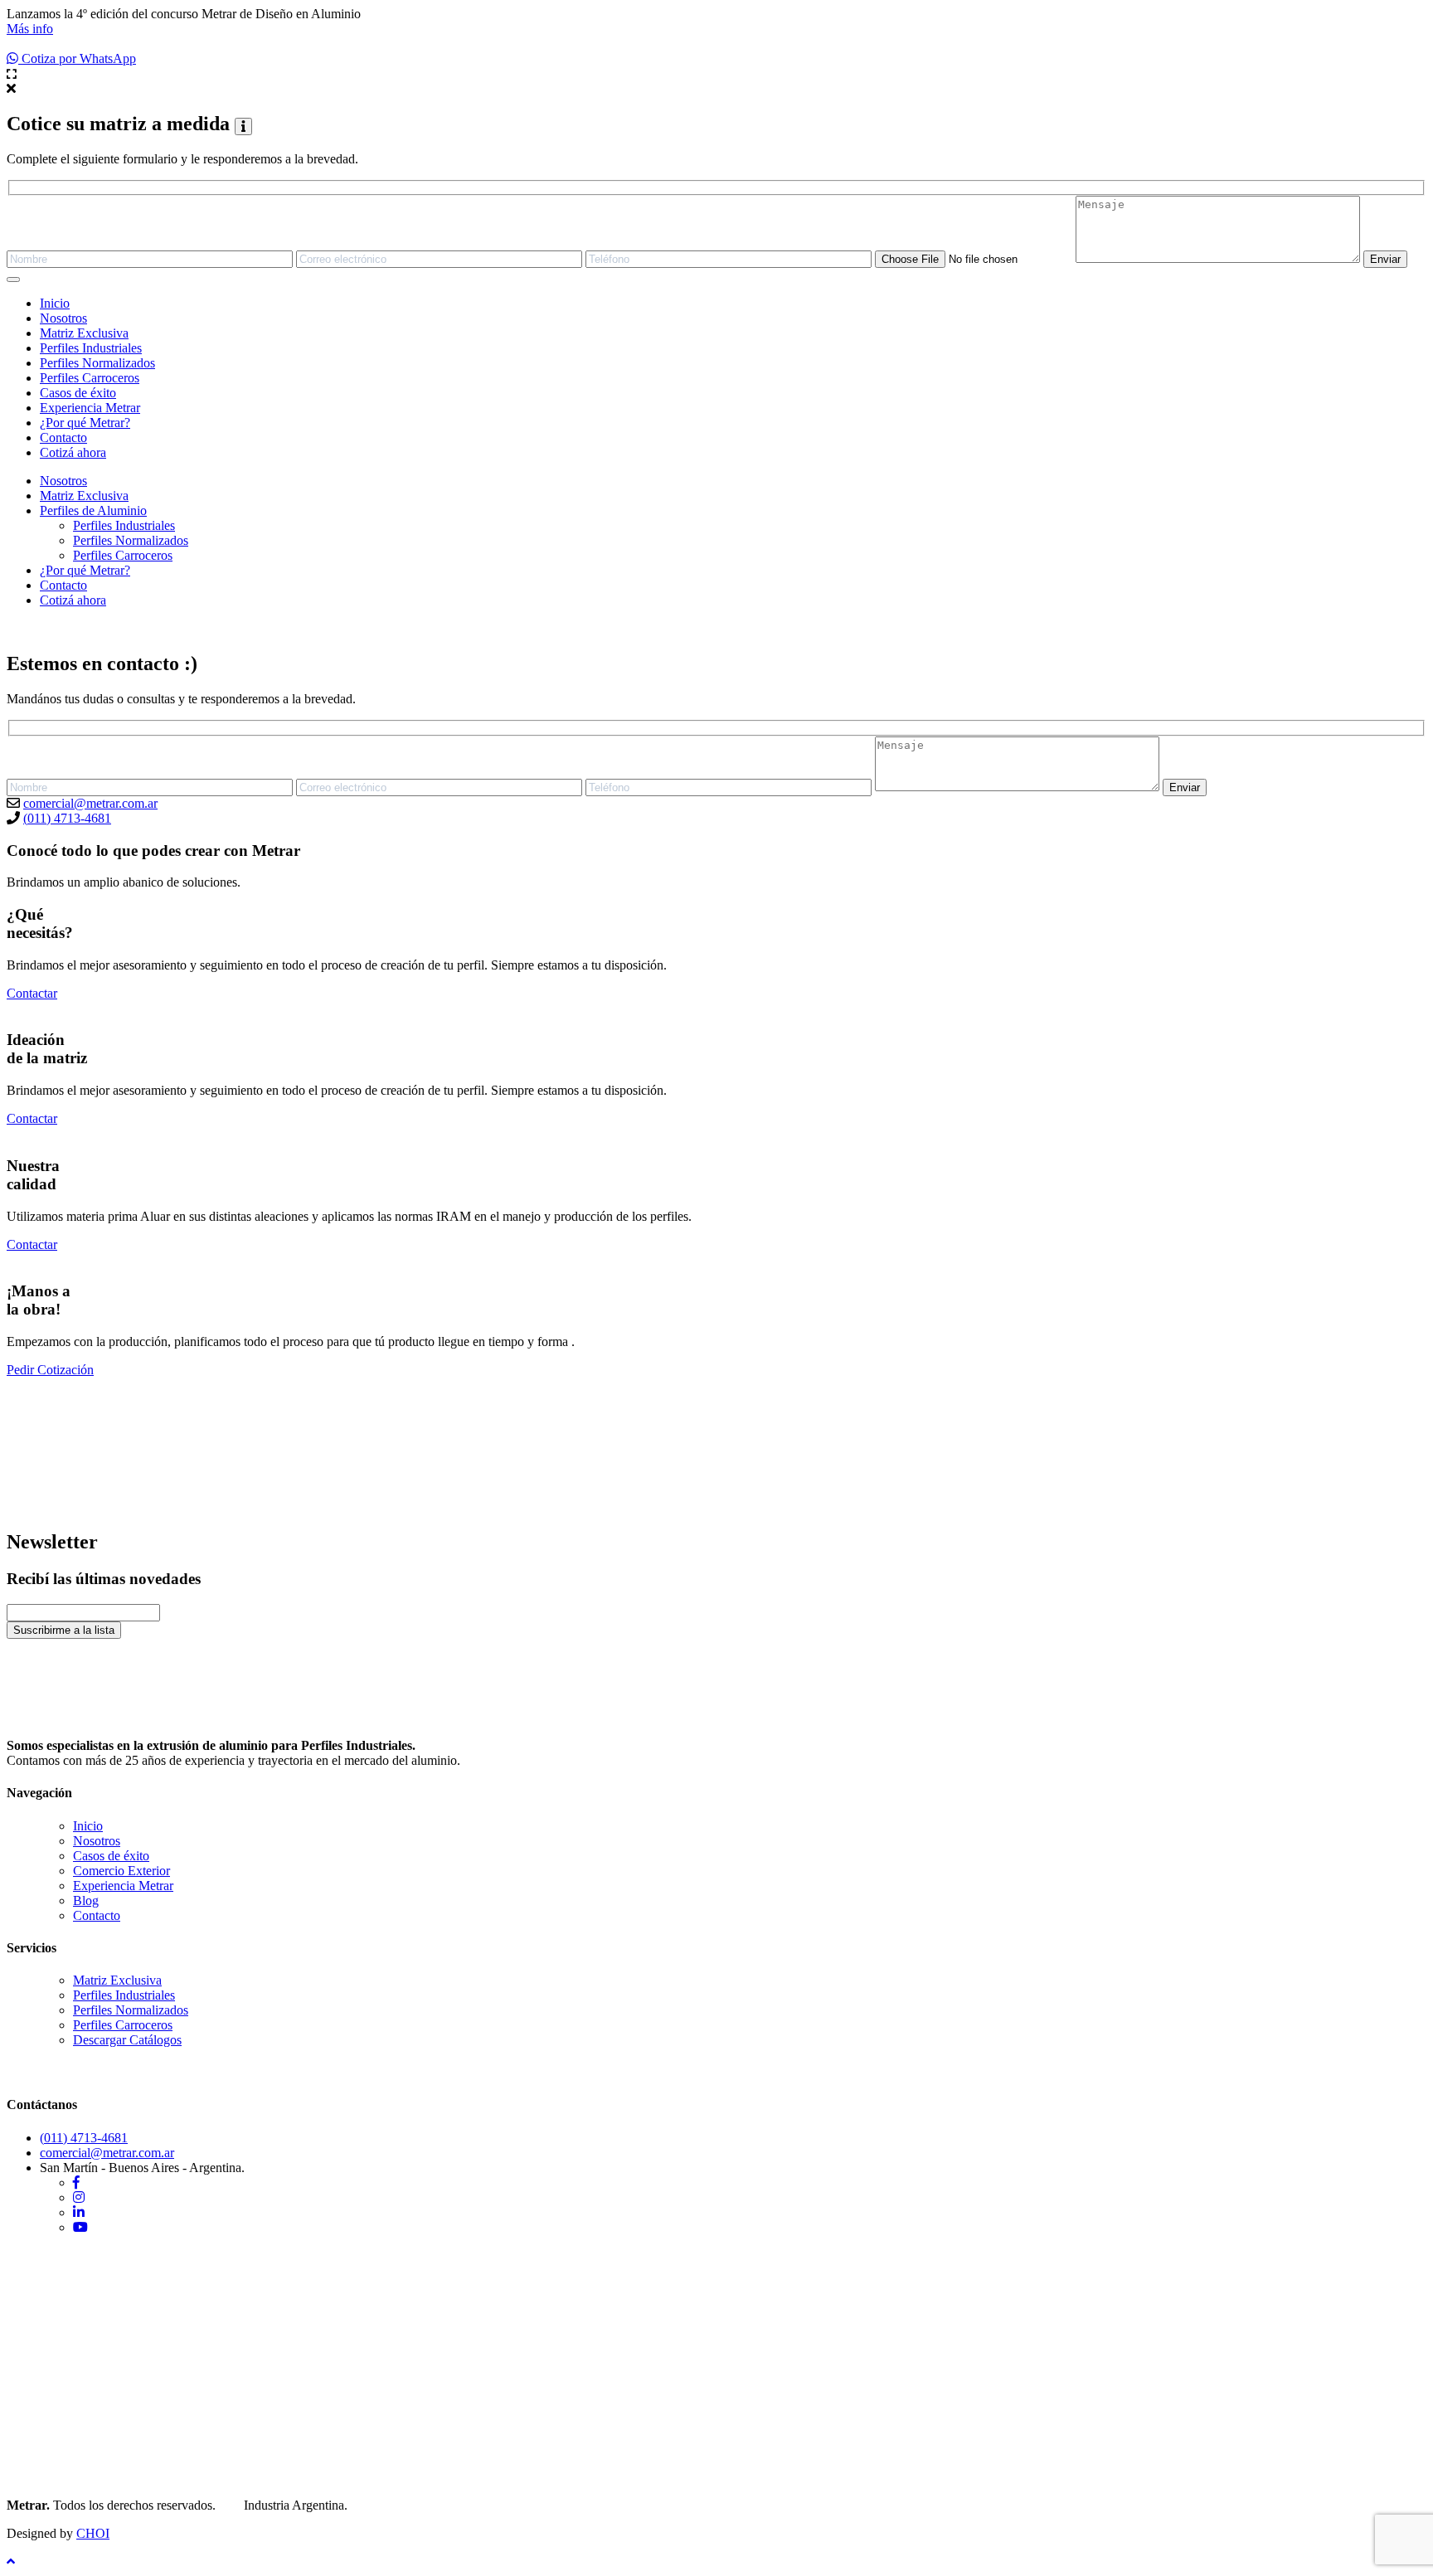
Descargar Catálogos (127, 2040)
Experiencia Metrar (90, 408)
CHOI (93, 2533)
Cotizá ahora (73, 452)
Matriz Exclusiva (84, 333)
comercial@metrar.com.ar (90, 803)
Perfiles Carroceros (90, 378)
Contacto (63, 437)
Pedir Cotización (50, 1370)
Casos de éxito (78, 393)
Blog (86, 1900)
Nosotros (63, 318)
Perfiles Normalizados (97, 363)
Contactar (32, 993)
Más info (30, 29)
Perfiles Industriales (91, 348)
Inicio (55, 303)
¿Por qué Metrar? (85, 423)
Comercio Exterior (121, 1871)
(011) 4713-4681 (67, 818)
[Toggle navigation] (13, 279)
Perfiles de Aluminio (93, 510)
